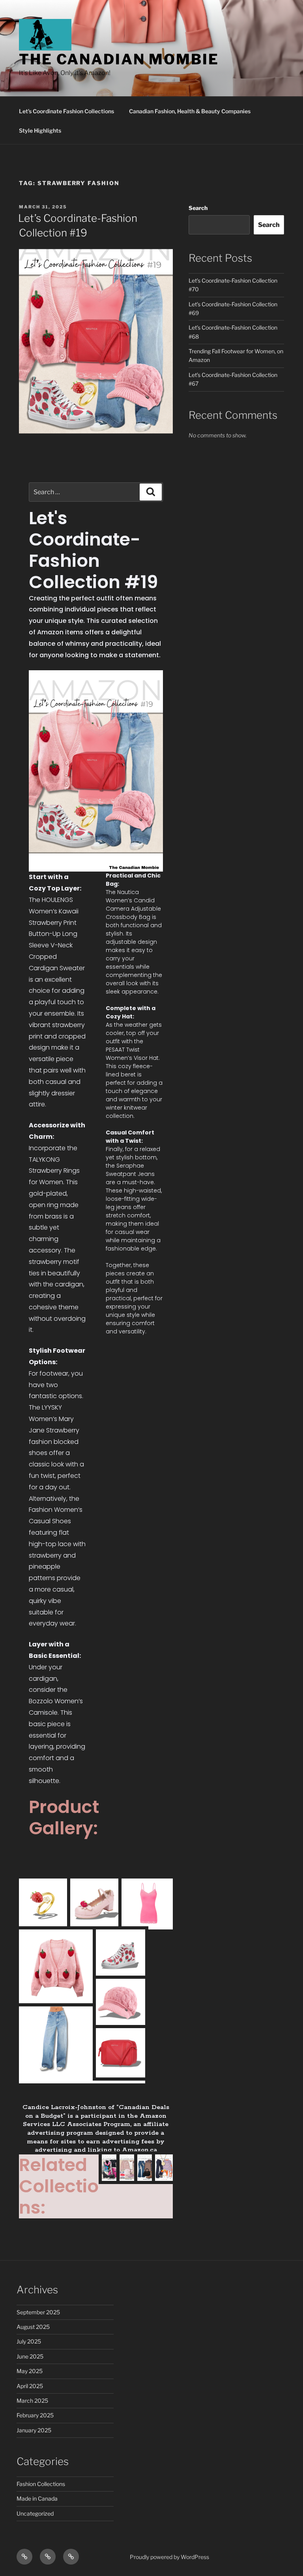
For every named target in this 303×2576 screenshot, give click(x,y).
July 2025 (29, 2341)
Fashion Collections (41, 2484)
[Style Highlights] (71, 2557)
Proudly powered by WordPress (169, 2557)
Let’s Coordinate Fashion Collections (66, 111)
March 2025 (32, 2401)
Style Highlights (40, 130)
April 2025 (30, 2386)
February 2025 (35, 2415)
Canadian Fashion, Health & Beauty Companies (190, 111)
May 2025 (30, 2371)
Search (198, 208)
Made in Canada (37, 2498)
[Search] (151, 492)
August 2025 (33, 2327)
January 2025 (34, 2430)
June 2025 (30, 2356)
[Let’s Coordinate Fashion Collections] (24, 2557)
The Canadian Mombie (119, 59)
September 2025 (38, 2312)
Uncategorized (35, 2513)
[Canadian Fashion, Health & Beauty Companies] (48, 2557)
